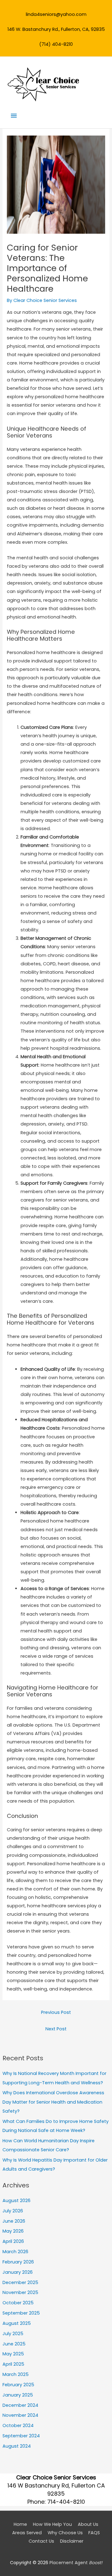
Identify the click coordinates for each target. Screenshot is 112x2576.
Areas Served (27, 2533)
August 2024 (17, 2446)
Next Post (56, 2029)
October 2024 (18, 2425)
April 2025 (13, 2364)
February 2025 (18, 2385)
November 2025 (20, 2292)
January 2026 (18, 2272)
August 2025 (17, 2323)
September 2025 (21, 2313)
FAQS (94, 2533)
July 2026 (13, 2211)
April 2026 (13, 2241)
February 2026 (18, 2262)
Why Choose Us (65, 2533)
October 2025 (18, 2303)
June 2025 (14, 2344)
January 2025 (18, 2395)
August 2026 (16, 2201)
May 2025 (13, 2354)
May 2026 (13, 2231)
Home (20, 2524)
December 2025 (20, 2282)
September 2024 (21, 2436)
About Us (88, 2524)
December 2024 (20, 2405)
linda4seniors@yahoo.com (56, 14)
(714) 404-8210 (56, 44)
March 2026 (15, 2252)
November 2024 (20, 2415)
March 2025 (16, 2374)
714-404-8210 (66, 2502)
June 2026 (14, 2221)
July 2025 (13, 2334)
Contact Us (41, 2541)
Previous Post (56, 2012)
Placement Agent (76, 2563)
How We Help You (52, 2524)
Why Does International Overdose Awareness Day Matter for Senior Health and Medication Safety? (53, 2102)
